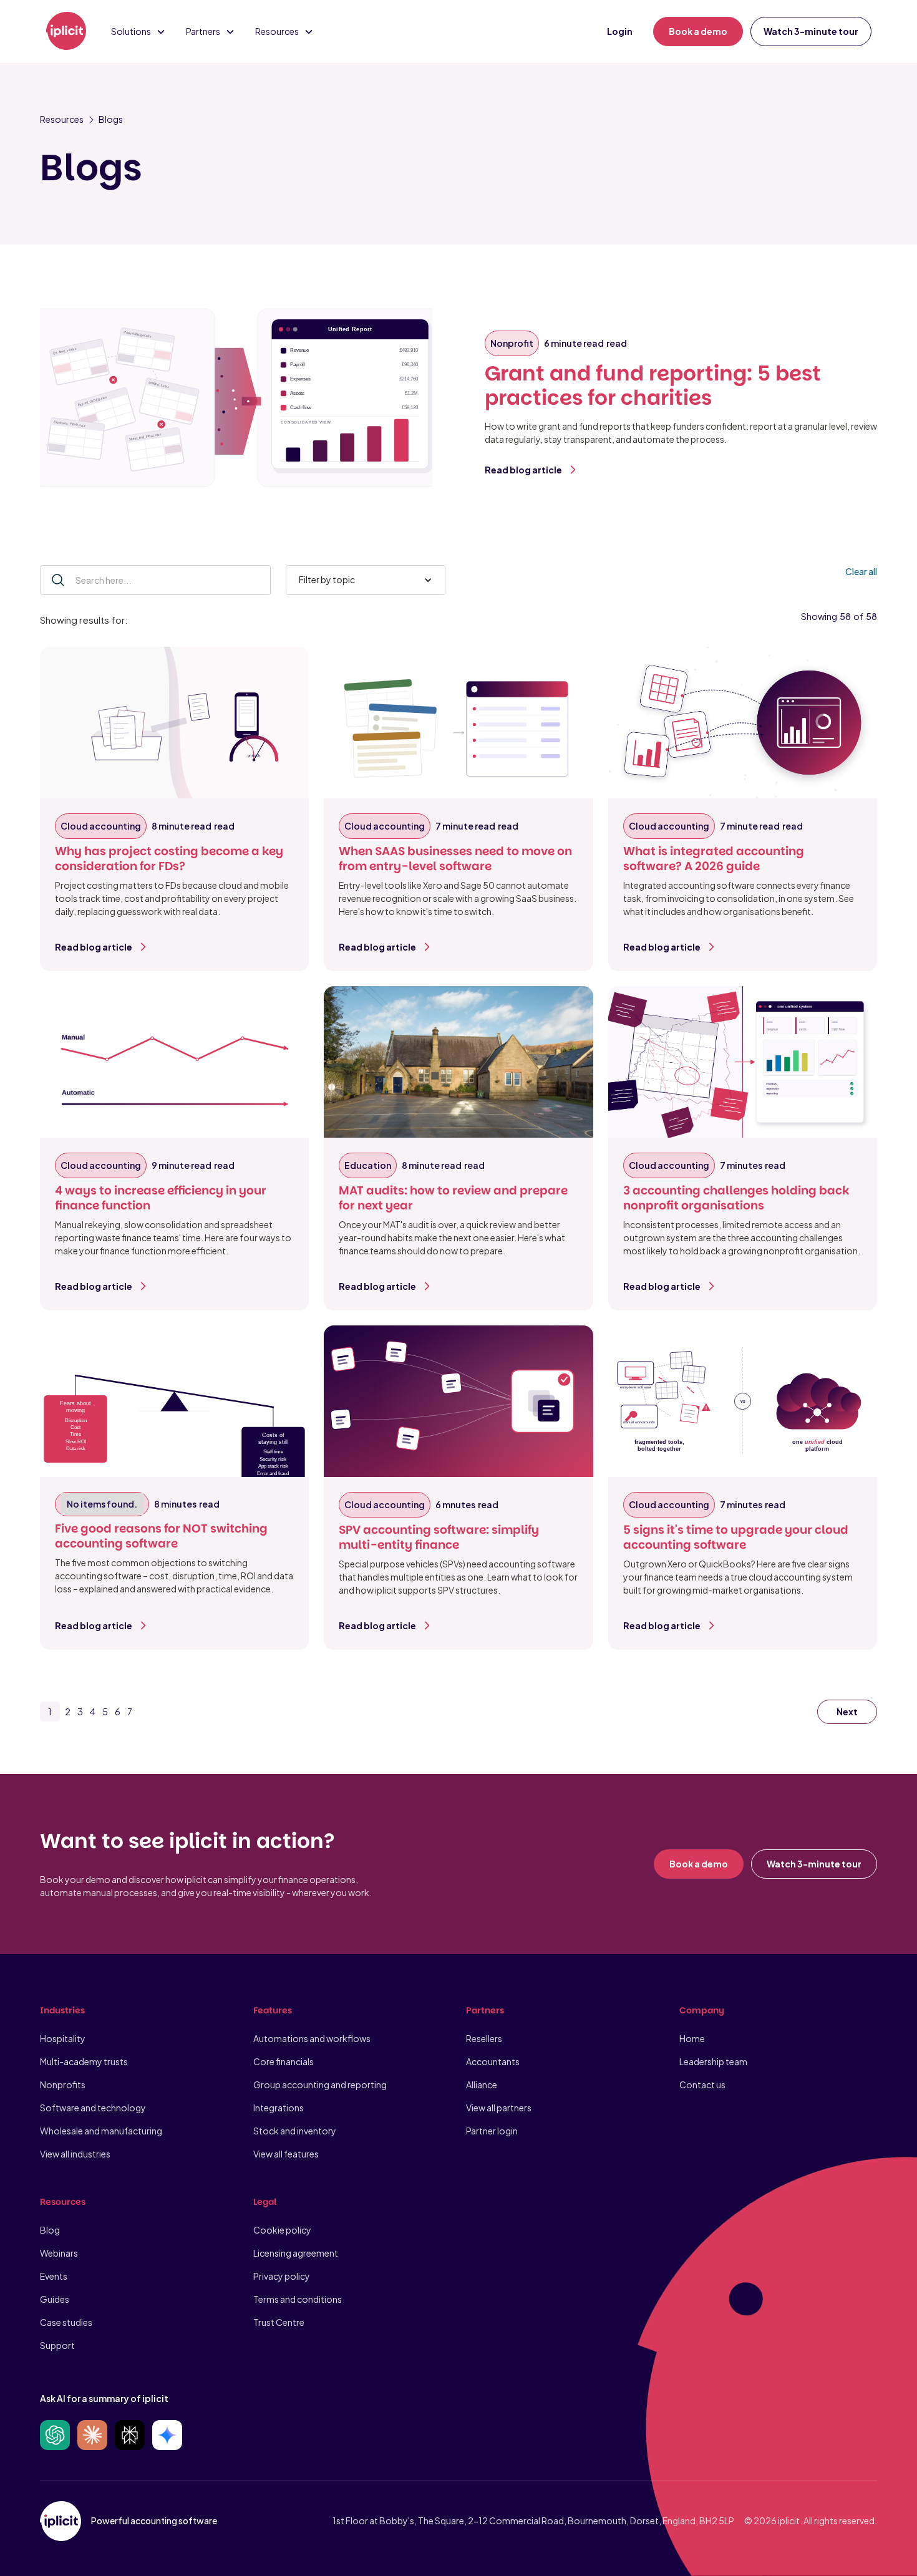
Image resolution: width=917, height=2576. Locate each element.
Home (692, 2038)
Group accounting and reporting (320, 2085)
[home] (66, 32)
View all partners (499, 2108)
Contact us (702, 2085)
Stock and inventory (295, 2131)
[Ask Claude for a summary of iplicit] (92, 2435)
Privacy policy (282, 2276)
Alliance (482, 2085)
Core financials (284, 2061)
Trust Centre (279, 2322)
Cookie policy (282, 2230)
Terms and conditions (298, 2299)
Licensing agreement (296, 2253)
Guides (55, 2299)
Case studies (66, 2322)
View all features (286, 2154)
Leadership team (713, 2061)
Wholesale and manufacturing (101, 2131)
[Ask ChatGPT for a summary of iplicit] (55, 2435)
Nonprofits (63, 2085)
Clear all (861, 571)
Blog (50, 2230)
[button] (138, 31)
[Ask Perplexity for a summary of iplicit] (130, 2435)
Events (54, 2276)
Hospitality (63, 2038)
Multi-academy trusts (84, 2061)
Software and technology (93, 2108)
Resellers (484, 2038)
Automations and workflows (312, 2038)
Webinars (59, 2253)
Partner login (492, 2131)
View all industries (75, 2154)
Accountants (493, 2061)
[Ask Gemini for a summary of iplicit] (167, 2435)
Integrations (279, 2108)
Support (57, 2345)
